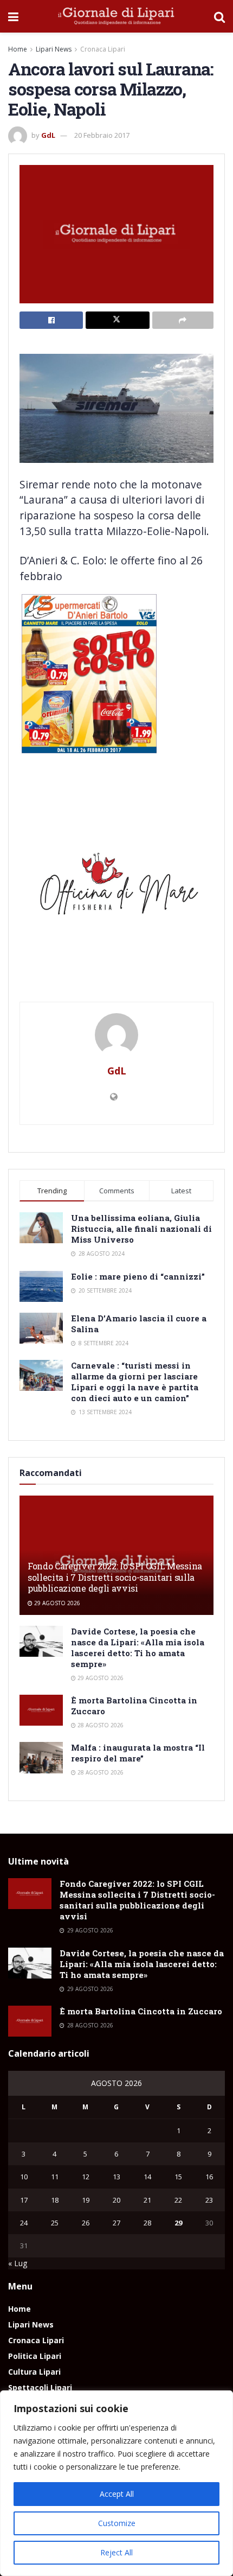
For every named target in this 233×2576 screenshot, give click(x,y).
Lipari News (54, 49)
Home (18, 49)
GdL (48, 135)
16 (209, 2177)
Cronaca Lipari (103, 49)
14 (147, 2177)
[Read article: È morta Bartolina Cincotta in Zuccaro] (41, 1710)
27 (116, 2223)
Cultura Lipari (34, 2372)
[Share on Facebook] (51, 320)
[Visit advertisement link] (116, 888)
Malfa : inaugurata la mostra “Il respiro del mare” (138, 1753)
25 (55, 2223)
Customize (117, 2523)
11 (55, 2177)
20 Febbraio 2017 (102, 135)
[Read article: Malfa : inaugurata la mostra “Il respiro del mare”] (41, 1757)
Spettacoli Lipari (40, 2387)
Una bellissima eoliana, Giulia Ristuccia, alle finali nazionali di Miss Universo (141, 1229)
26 (86, 2223)
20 (116, 2200)
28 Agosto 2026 (100, 1725)
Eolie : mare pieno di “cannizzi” (138, 1276)
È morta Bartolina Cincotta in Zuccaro (141, 2011)
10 (24, 2177)
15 (178, 2177)
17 (24, 2200)
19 (86, 2200)
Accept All (117, 2494)
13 (116, 2177)
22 (178, 2200)
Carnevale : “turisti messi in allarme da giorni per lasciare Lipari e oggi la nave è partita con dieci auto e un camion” (135, 1382)
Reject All (116, 2552)
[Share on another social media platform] (183, 320)
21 (147, 2200)
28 (147, 2223)
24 (24, 2223)
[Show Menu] (13, 16)
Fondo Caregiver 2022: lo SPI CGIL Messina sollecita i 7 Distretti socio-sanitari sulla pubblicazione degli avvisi (115, 1577)
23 (209, 2200)
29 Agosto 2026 (56, 1603)
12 (86, 2177)
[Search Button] (219, 16)
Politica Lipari (35, 2356)
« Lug (18, 2263)
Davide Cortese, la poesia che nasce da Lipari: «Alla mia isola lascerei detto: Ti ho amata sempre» (138, 1648)
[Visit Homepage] (116, 16)
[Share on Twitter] (117, 320)
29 (178, 2223)
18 (55, 2200)
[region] (116, 2483)
